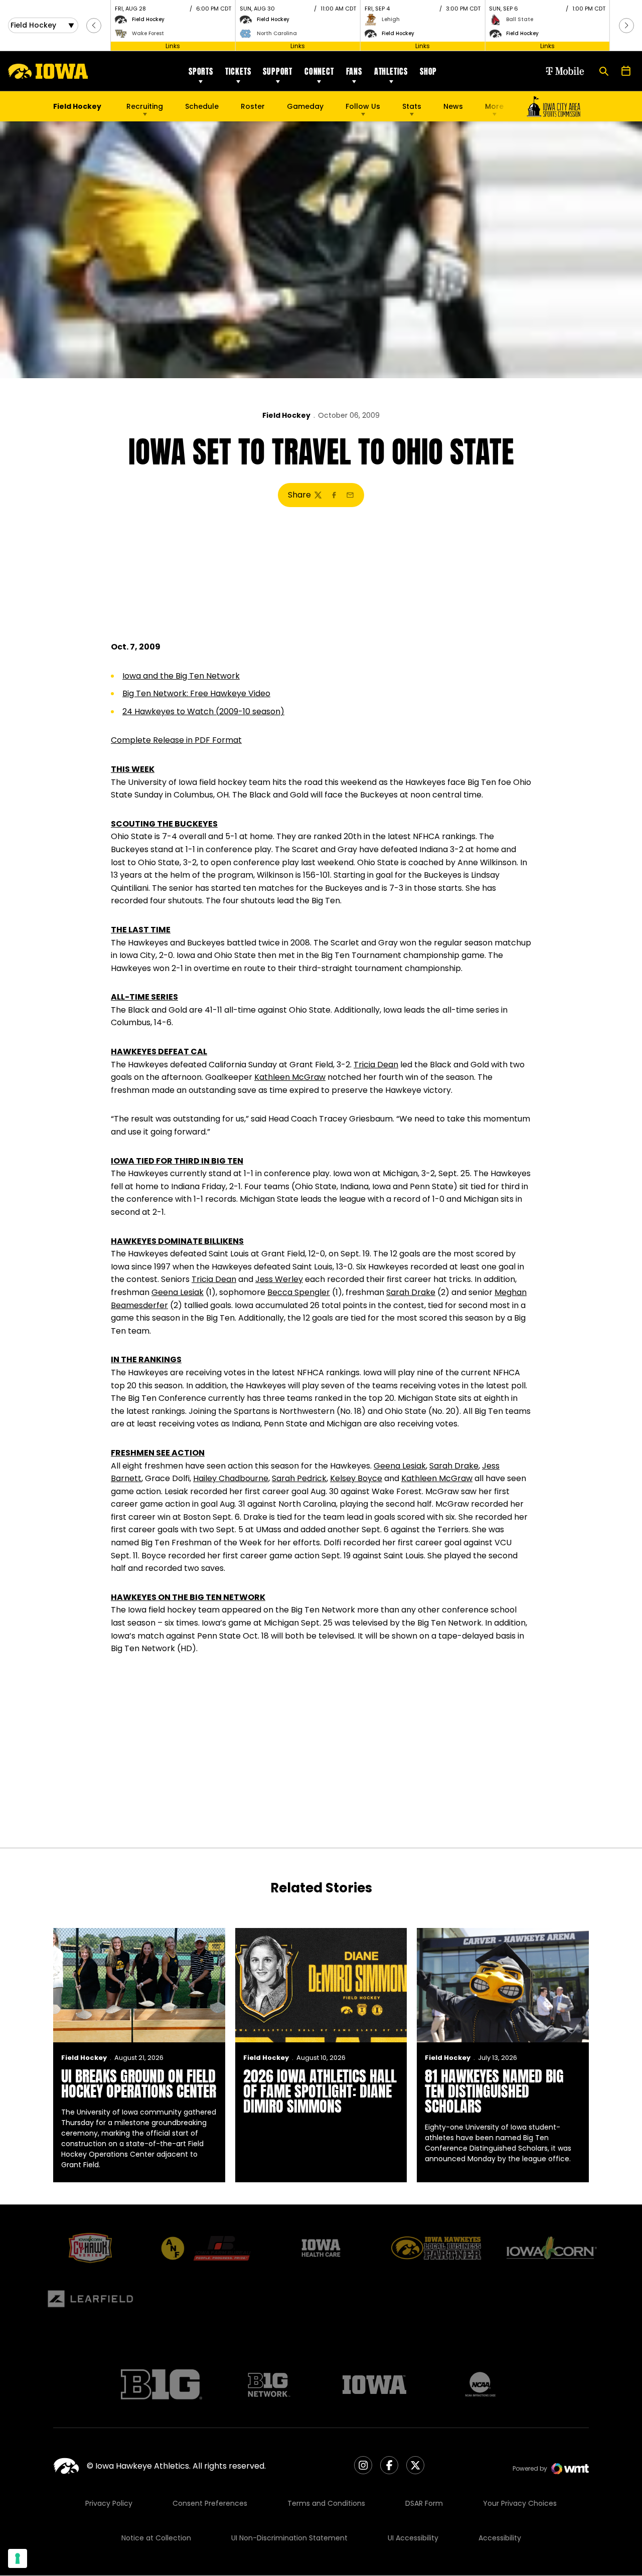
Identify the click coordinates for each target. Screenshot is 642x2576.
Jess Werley (279, 1279)
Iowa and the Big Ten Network (181, 676)
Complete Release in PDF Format (176, 740)
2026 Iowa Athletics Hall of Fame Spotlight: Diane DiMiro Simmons (320, 2091)
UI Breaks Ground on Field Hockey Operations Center (139, 2084)
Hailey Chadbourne (231, 1478)
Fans (354, 71)
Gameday (305, 106)
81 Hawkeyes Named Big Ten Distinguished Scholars (494, 2091)
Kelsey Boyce (356, 1478)
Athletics (391, 71)
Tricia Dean (376, 1065)
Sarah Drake (411, 1292)
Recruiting (145, 106)
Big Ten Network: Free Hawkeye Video (196, 693)
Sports (201, 71)
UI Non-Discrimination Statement (289, 2538)
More (494, 106)
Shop (428, 71)
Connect (319, 71)
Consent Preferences (210, 2503)
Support (278, 71)
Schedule (202, 106)
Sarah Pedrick (299, 1478)
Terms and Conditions (326, 2503)
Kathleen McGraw (290, 1077)
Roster (253, 106)
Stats (412, 106)
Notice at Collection (156, 2538)
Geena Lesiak (178, 1292)
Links (173, 46)
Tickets (238, 71)
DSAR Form (424, 2503)
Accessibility (500, 2538)
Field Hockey (286, 415)
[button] (94, 26)
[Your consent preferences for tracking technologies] (18, 2558)
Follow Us (363, 106)
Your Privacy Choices (520, 2503)
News (453, 106)
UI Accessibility (413, 2538)
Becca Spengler (299, 1292)
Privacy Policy (109, 2503)
